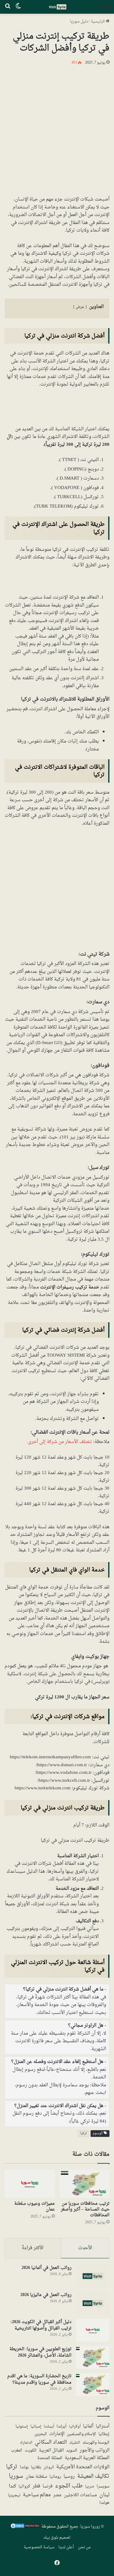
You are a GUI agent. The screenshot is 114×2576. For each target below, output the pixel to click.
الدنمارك (26, 2443)
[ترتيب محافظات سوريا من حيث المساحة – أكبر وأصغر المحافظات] (85, 2184)
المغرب (17, 2451)
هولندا (104, 2503)
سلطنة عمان (36, 2477)
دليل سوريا (79, 21)
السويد (72, 2451)
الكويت (31, 2451)
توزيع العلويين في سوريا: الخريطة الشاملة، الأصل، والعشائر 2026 (40, 2352)
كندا (12, 2486)
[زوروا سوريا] (57, 7)
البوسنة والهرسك (96, 2443)
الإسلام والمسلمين (81, 2434)
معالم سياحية (37, 2495)
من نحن (84, 2547)
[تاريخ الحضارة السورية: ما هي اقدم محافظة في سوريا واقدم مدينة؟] (93, 2384)
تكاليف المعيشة (93, 2477)
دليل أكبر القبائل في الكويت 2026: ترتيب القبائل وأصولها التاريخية (41, 2325)
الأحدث (85, 2248)
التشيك (75, 2443)
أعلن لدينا (66, 2547)
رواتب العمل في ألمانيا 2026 (47, 2268)
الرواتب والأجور (95, 2450)
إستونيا (22, 2427)
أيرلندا (62, 2427)
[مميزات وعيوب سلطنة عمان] (30, 2184)
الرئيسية (98, 21)
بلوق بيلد (51, 2538)
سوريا (16, 2476)
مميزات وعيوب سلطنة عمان (35, 2207)
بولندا (24, 2467)
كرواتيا (24, 2487)
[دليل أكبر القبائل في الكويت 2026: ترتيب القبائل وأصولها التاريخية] (93, 2330)
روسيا (69, 2476)
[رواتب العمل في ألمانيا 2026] (93, 2276)
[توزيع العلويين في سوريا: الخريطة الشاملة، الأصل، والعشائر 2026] (93, 2357)
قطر (36, 2486)
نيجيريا (14, 2495)
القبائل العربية (51, 2451)
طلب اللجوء (69, 2486)
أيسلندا (49, 2427)
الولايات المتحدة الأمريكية (83, 2467)
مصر (57, 2495)
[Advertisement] (57, 129)
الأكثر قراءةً (33, 2248)
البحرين (41, 2434)
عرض (80, 307)
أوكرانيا (75, 2427)
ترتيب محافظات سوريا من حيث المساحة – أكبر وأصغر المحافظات (85, 2209)
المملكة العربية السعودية (87, 2458)
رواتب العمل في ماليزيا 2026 (46, 2295)
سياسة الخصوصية (39, 2547)
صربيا (90, 2487)
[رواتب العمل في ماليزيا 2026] (93, 2303)
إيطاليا (104, 2434)
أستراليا (103, 2427)
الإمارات (57, 2434)
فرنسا (48, 2487)
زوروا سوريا (90, 2527)
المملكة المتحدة (50, 2458)
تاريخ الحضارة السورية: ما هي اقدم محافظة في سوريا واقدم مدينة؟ (39, 2379)
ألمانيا (88, 2426)
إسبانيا (36, 2427)
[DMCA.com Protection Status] (25, 2528)
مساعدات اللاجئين (80, 2495)
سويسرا (103, 2487)
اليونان (49, 2468)
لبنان (104, 2495)
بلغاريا (36, 2468)
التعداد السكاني (51, 2442)
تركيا (84, 2133)
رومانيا (55, 2477)
